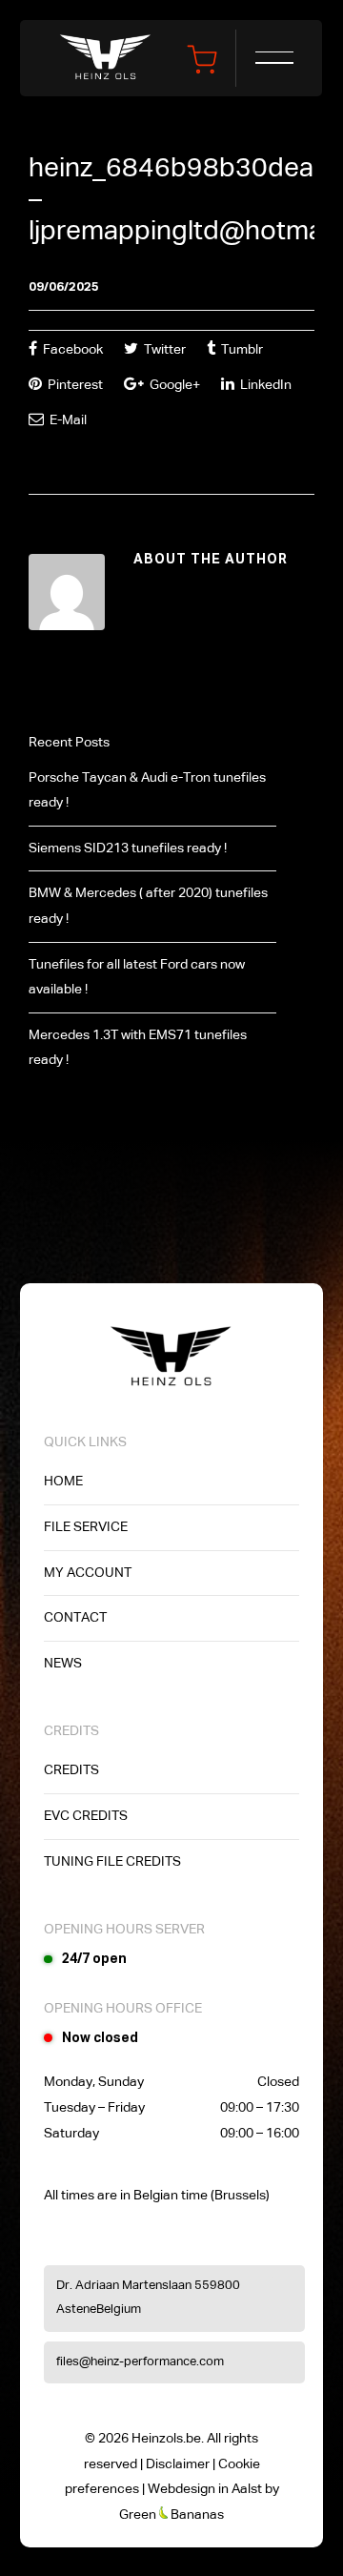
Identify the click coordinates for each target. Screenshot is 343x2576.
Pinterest (74, 385)
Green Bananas (171, 2515)
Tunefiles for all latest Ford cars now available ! (137, 978)
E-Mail (67, 420)
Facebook (71, 350)
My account (88, 1573)
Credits (71, 1770)
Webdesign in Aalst (205, 2489)
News (63, 1664)
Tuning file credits (112, 1862)
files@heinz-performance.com (140, 2362)
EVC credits (86, 1816)
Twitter (163, 350)
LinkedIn (264, 385)
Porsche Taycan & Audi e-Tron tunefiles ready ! (147, 791)
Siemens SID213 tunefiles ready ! (128, 848)
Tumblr (241, 350)
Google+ (173, 385)
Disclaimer (178, 2464)
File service (86, 1527)
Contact (75, 1618)
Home (63, 1482)
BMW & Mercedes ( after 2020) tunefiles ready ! (148, 906)
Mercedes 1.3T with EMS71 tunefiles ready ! (138, 1048)
